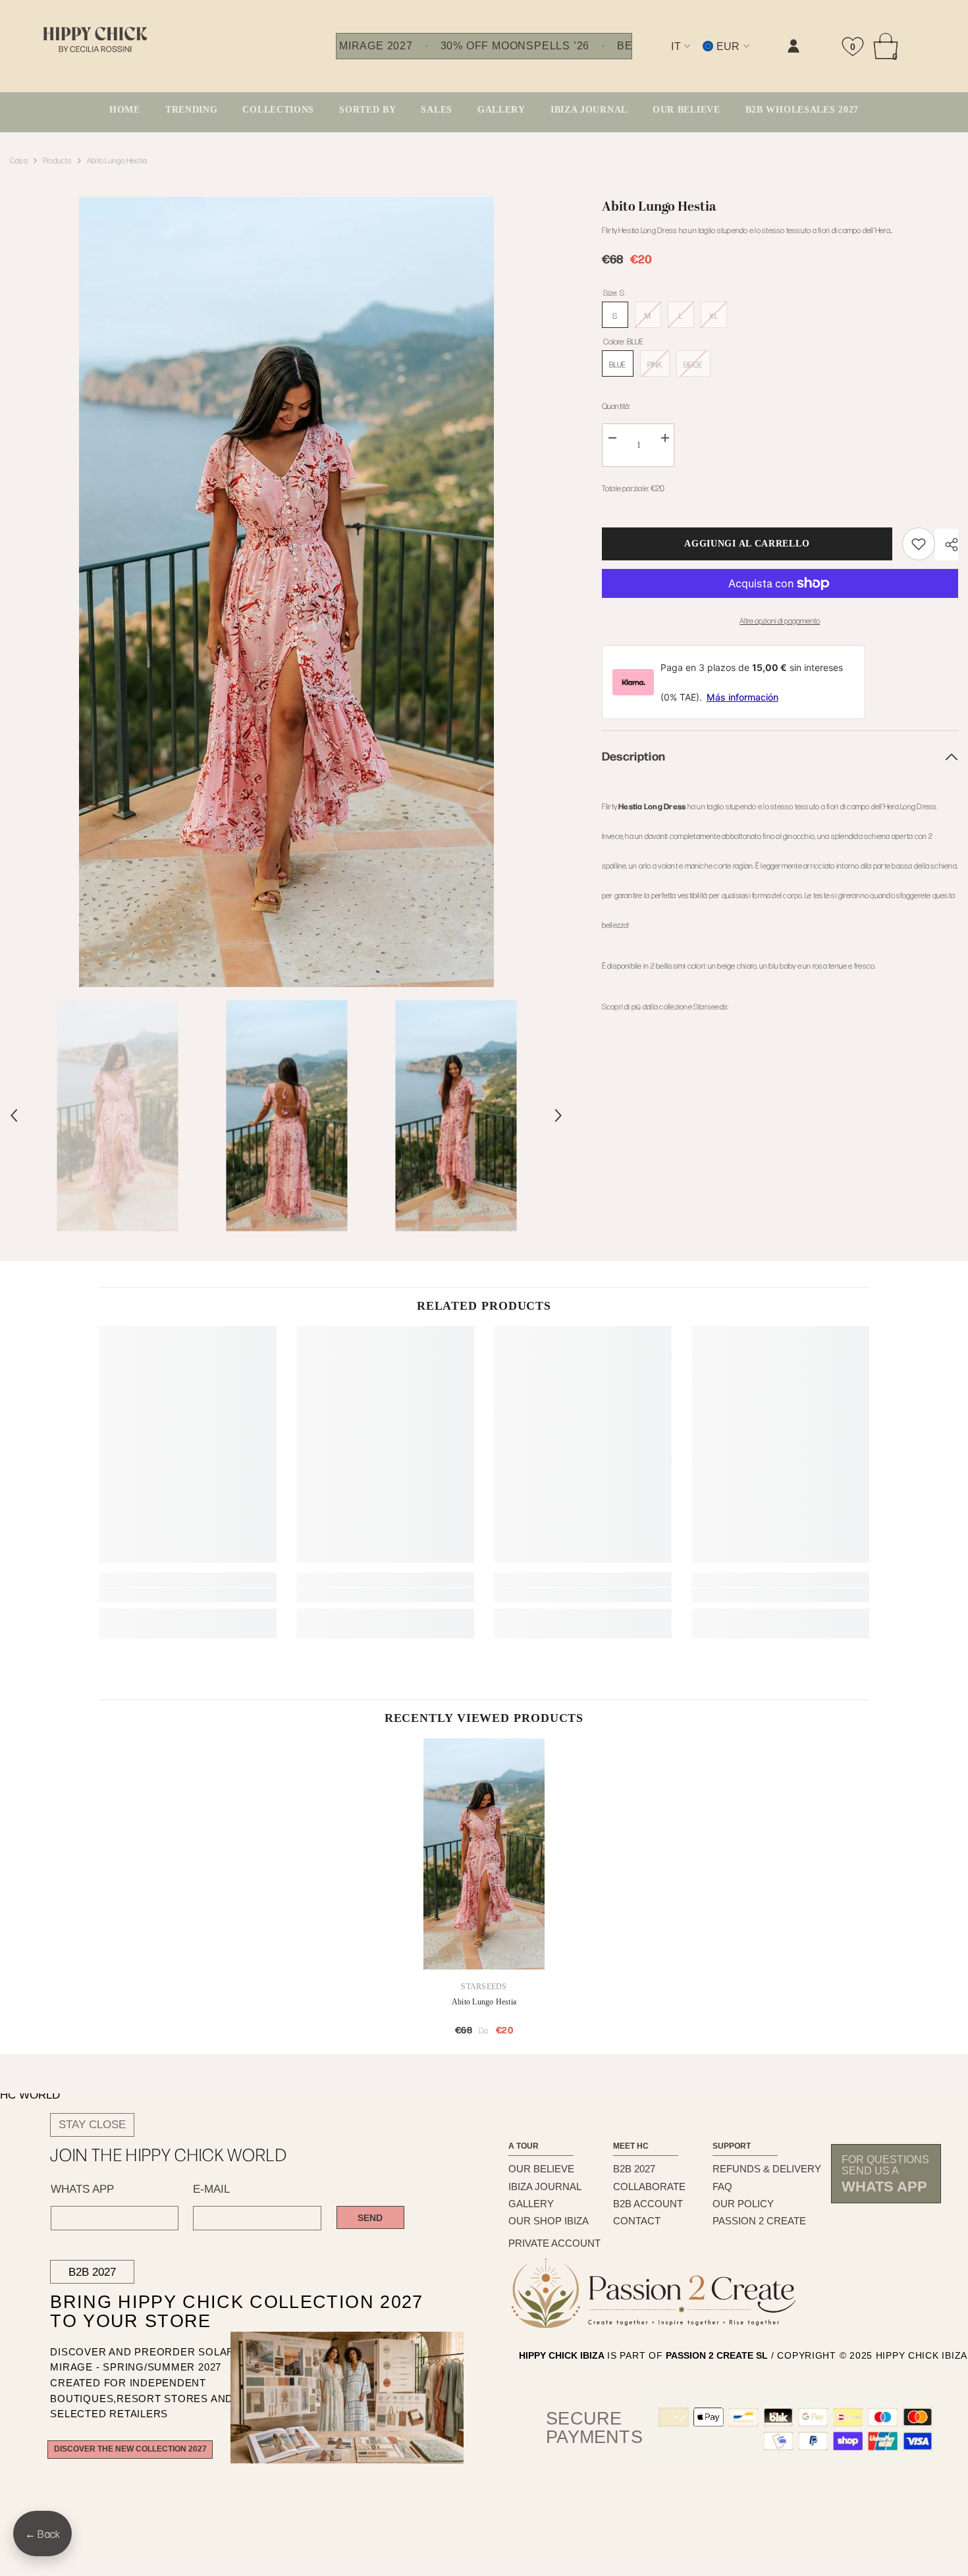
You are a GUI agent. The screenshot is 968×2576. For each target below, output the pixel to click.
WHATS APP (82, 2189)
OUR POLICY (743, 2204)
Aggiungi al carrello (747, 544)
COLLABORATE (649, 2187)
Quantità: (616, 406)
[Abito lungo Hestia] (484, 1854)
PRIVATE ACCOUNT (554, 2243)
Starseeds (484, 1987)
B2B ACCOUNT (648, 2204)
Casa (19, 160)
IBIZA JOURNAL (545, 2187)
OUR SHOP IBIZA (549, 2221)
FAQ (722, 2187)
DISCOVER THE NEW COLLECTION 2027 (130, 2449)
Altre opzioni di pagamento (780, 620)
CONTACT (637, 2221)
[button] (14, 1115)
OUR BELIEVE (541, 2169)
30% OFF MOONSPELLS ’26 (515, 46)
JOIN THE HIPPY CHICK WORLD (169, 2155)
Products (57, 160)
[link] (659, 57)
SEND (370, 2218)
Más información (742, 697)
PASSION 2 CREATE (759, 2221)
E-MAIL (211, 2189)
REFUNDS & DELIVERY (767, 2169)
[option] (286, 592)
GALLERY (531, 2204)
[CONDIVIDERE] (947, 545)
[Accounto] (793, 46)
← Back (42, 2534)
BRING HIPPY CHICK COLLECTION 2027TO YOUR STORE (209, 2312)
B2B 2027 (92, 2272)
